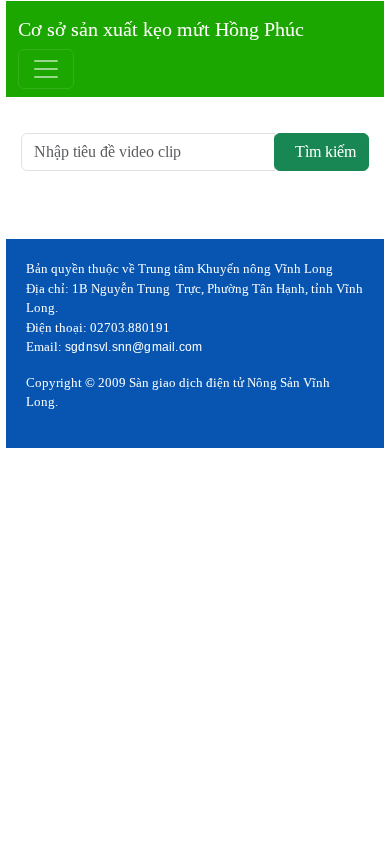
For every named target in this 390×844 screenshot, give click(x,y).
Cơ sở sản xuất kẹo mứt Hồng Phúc (161, 29)
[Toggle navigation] (46, 69)
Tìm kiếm (321, 151)
